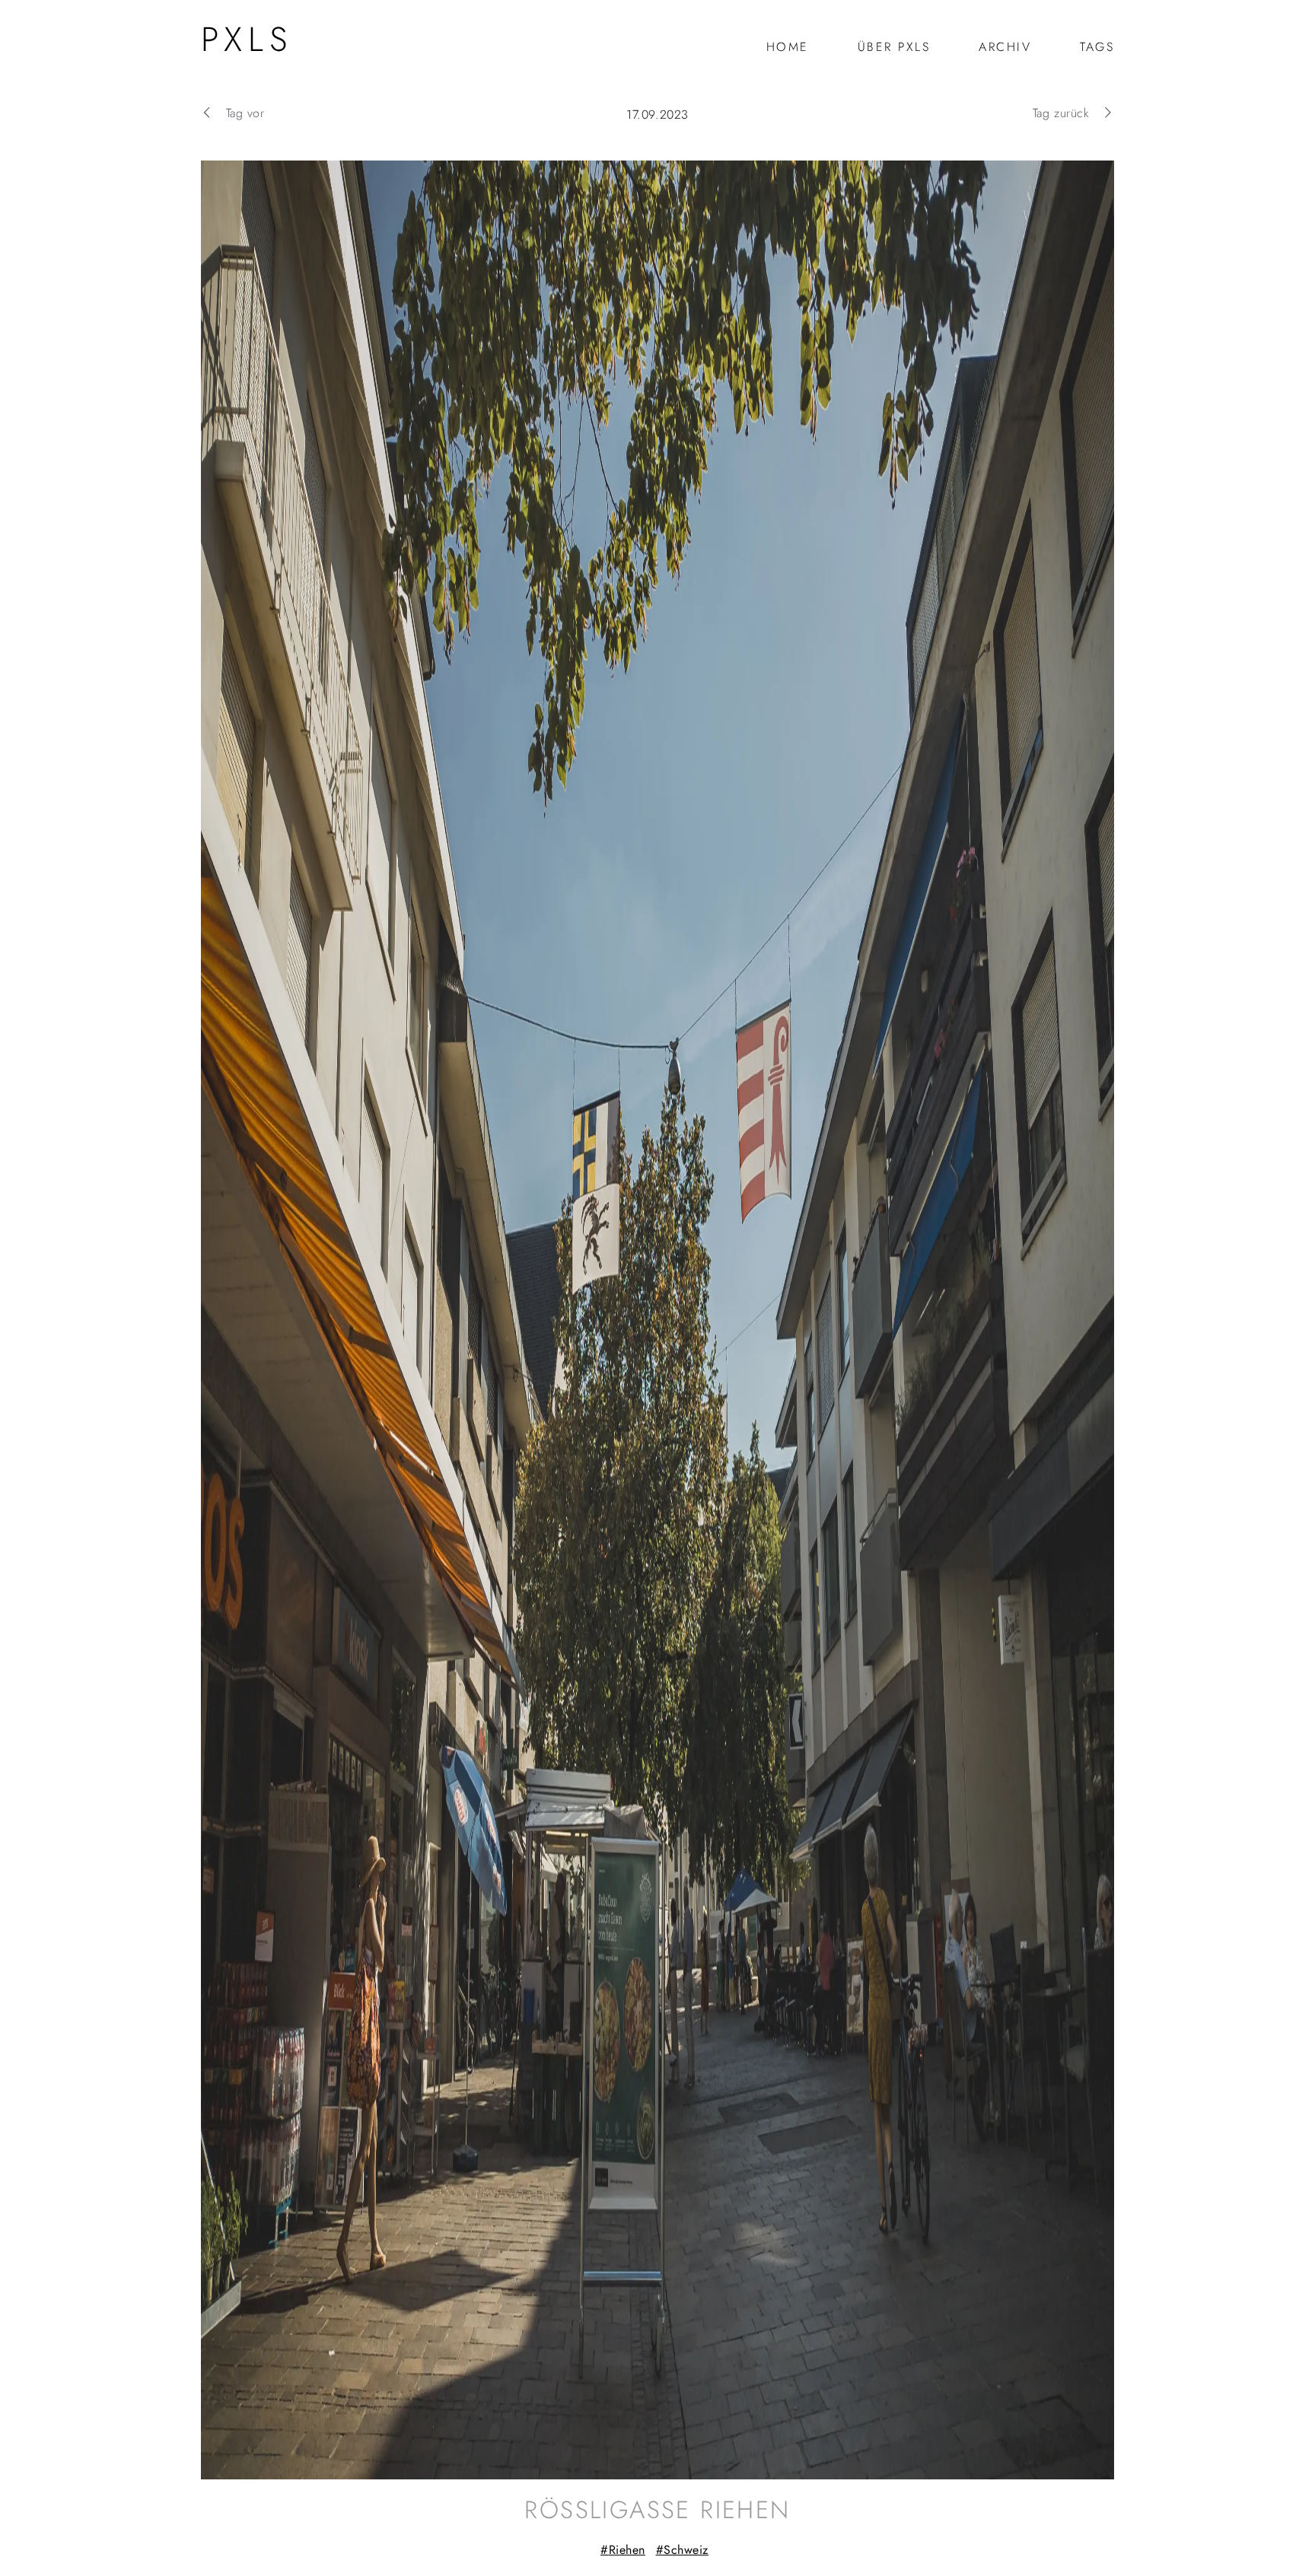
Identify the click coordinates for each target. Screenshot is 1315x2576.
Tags (1097, 47)
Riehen (627, 2550)
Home (788, 47)
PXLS (247, 39)
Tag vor (245, 113)
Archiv (1005, 47)
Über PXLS (894, 47)
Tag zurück (1061, 113)
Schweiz (686, 2550)
